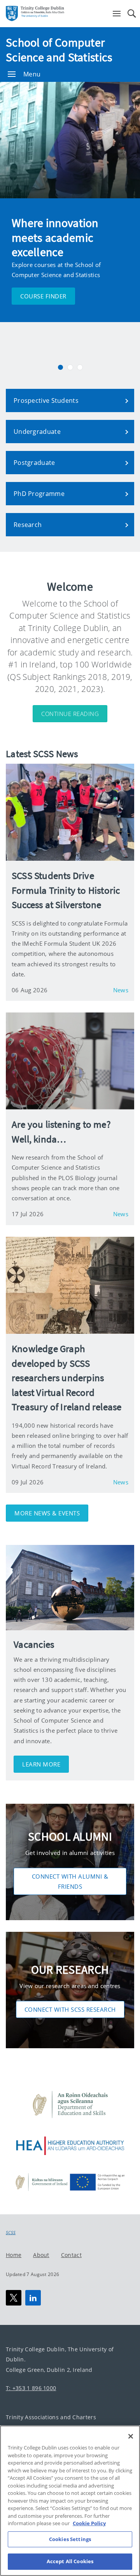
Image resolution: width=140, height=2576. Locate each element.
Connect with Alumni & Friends (70, 1881)
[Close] (131, 2436)
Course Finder (43, 296)
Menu (32, 74)
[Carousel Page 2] (70, 367)
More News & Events (47, 1513)
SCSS (11, 2233)
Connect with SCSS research (70, 2009)
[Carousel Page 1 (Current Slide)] (60, 367)
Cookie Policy (89, 2523)
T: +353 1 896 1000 (31, 2388)
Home (14, 2255)
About (41, 2255)
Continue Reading (70, 714)
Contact (71, 2255)
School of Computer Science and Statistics (59, 50)
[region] (70, 2501)
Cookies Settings (70, 2539)
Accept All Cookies (70, 2561)
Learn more (41, 1764)
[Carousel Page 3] (80, 367)
